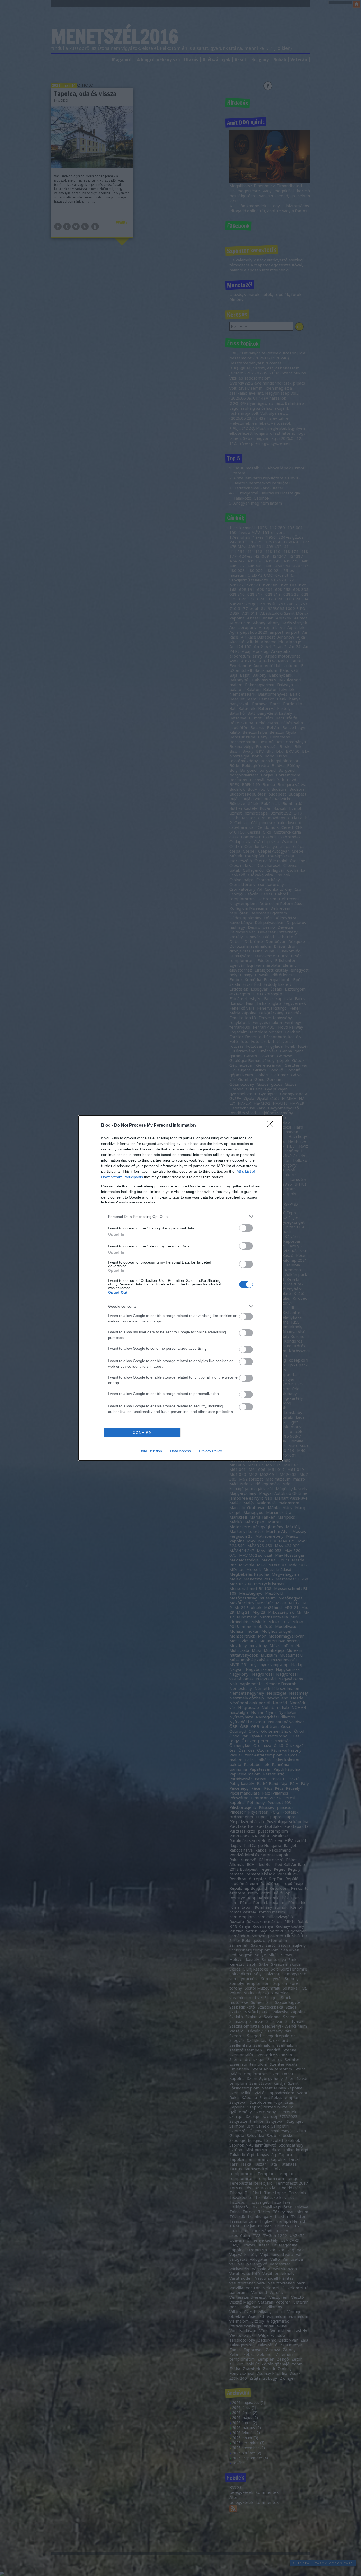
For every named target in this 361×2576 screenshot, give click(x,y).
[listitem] (181, 1216)
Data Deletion (151, 1451)
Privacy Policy (210, 1451)
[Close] (272, 1126)
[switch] (246, 1228)
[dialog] (181, 1288)
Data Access (181, 1451)
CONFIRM (142, 1433)
